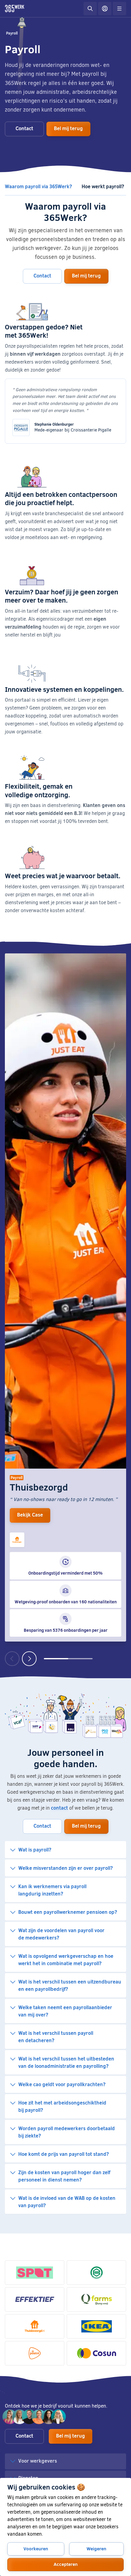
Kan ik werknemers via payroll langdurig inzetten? (52, 1890)
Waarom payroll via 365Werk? (38, 186)
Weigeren (96, 2548)
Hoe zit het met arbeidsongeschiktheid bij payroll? (62, 2106)
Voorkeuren (36, 2548)
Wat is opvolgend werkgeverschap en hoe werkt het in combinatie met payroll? (66, 1960)
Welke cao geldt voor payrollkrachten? (62, 2084)
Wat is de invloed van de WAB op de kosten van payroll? (67, 2202)
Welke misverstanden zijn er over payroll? (65, 1868)
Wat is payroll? (35, 1849)
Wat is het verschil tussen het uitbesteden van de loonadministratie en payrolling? (66, 2062)
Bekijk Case (30, 1515)
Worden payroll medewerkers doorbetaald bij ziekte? (67, 2132)
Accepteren (66, 2564)
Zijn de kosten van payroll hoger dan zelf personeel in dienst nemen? (64, 2176)
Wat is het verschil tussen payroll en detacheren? (56, 2037)
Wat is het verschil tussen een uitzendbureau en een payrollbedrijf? (70, 1985)
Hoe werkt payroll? (103, 186)
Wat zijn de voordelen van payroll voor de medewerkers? (61, 1934)
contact (59, 1808)
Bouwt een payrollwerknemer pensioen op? (68, 1912)
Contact (24, 128)
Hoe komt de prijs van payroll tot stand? (64, 2154)
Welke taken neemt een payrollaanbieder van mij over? (65, 2011)
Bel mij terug (68, 128)
